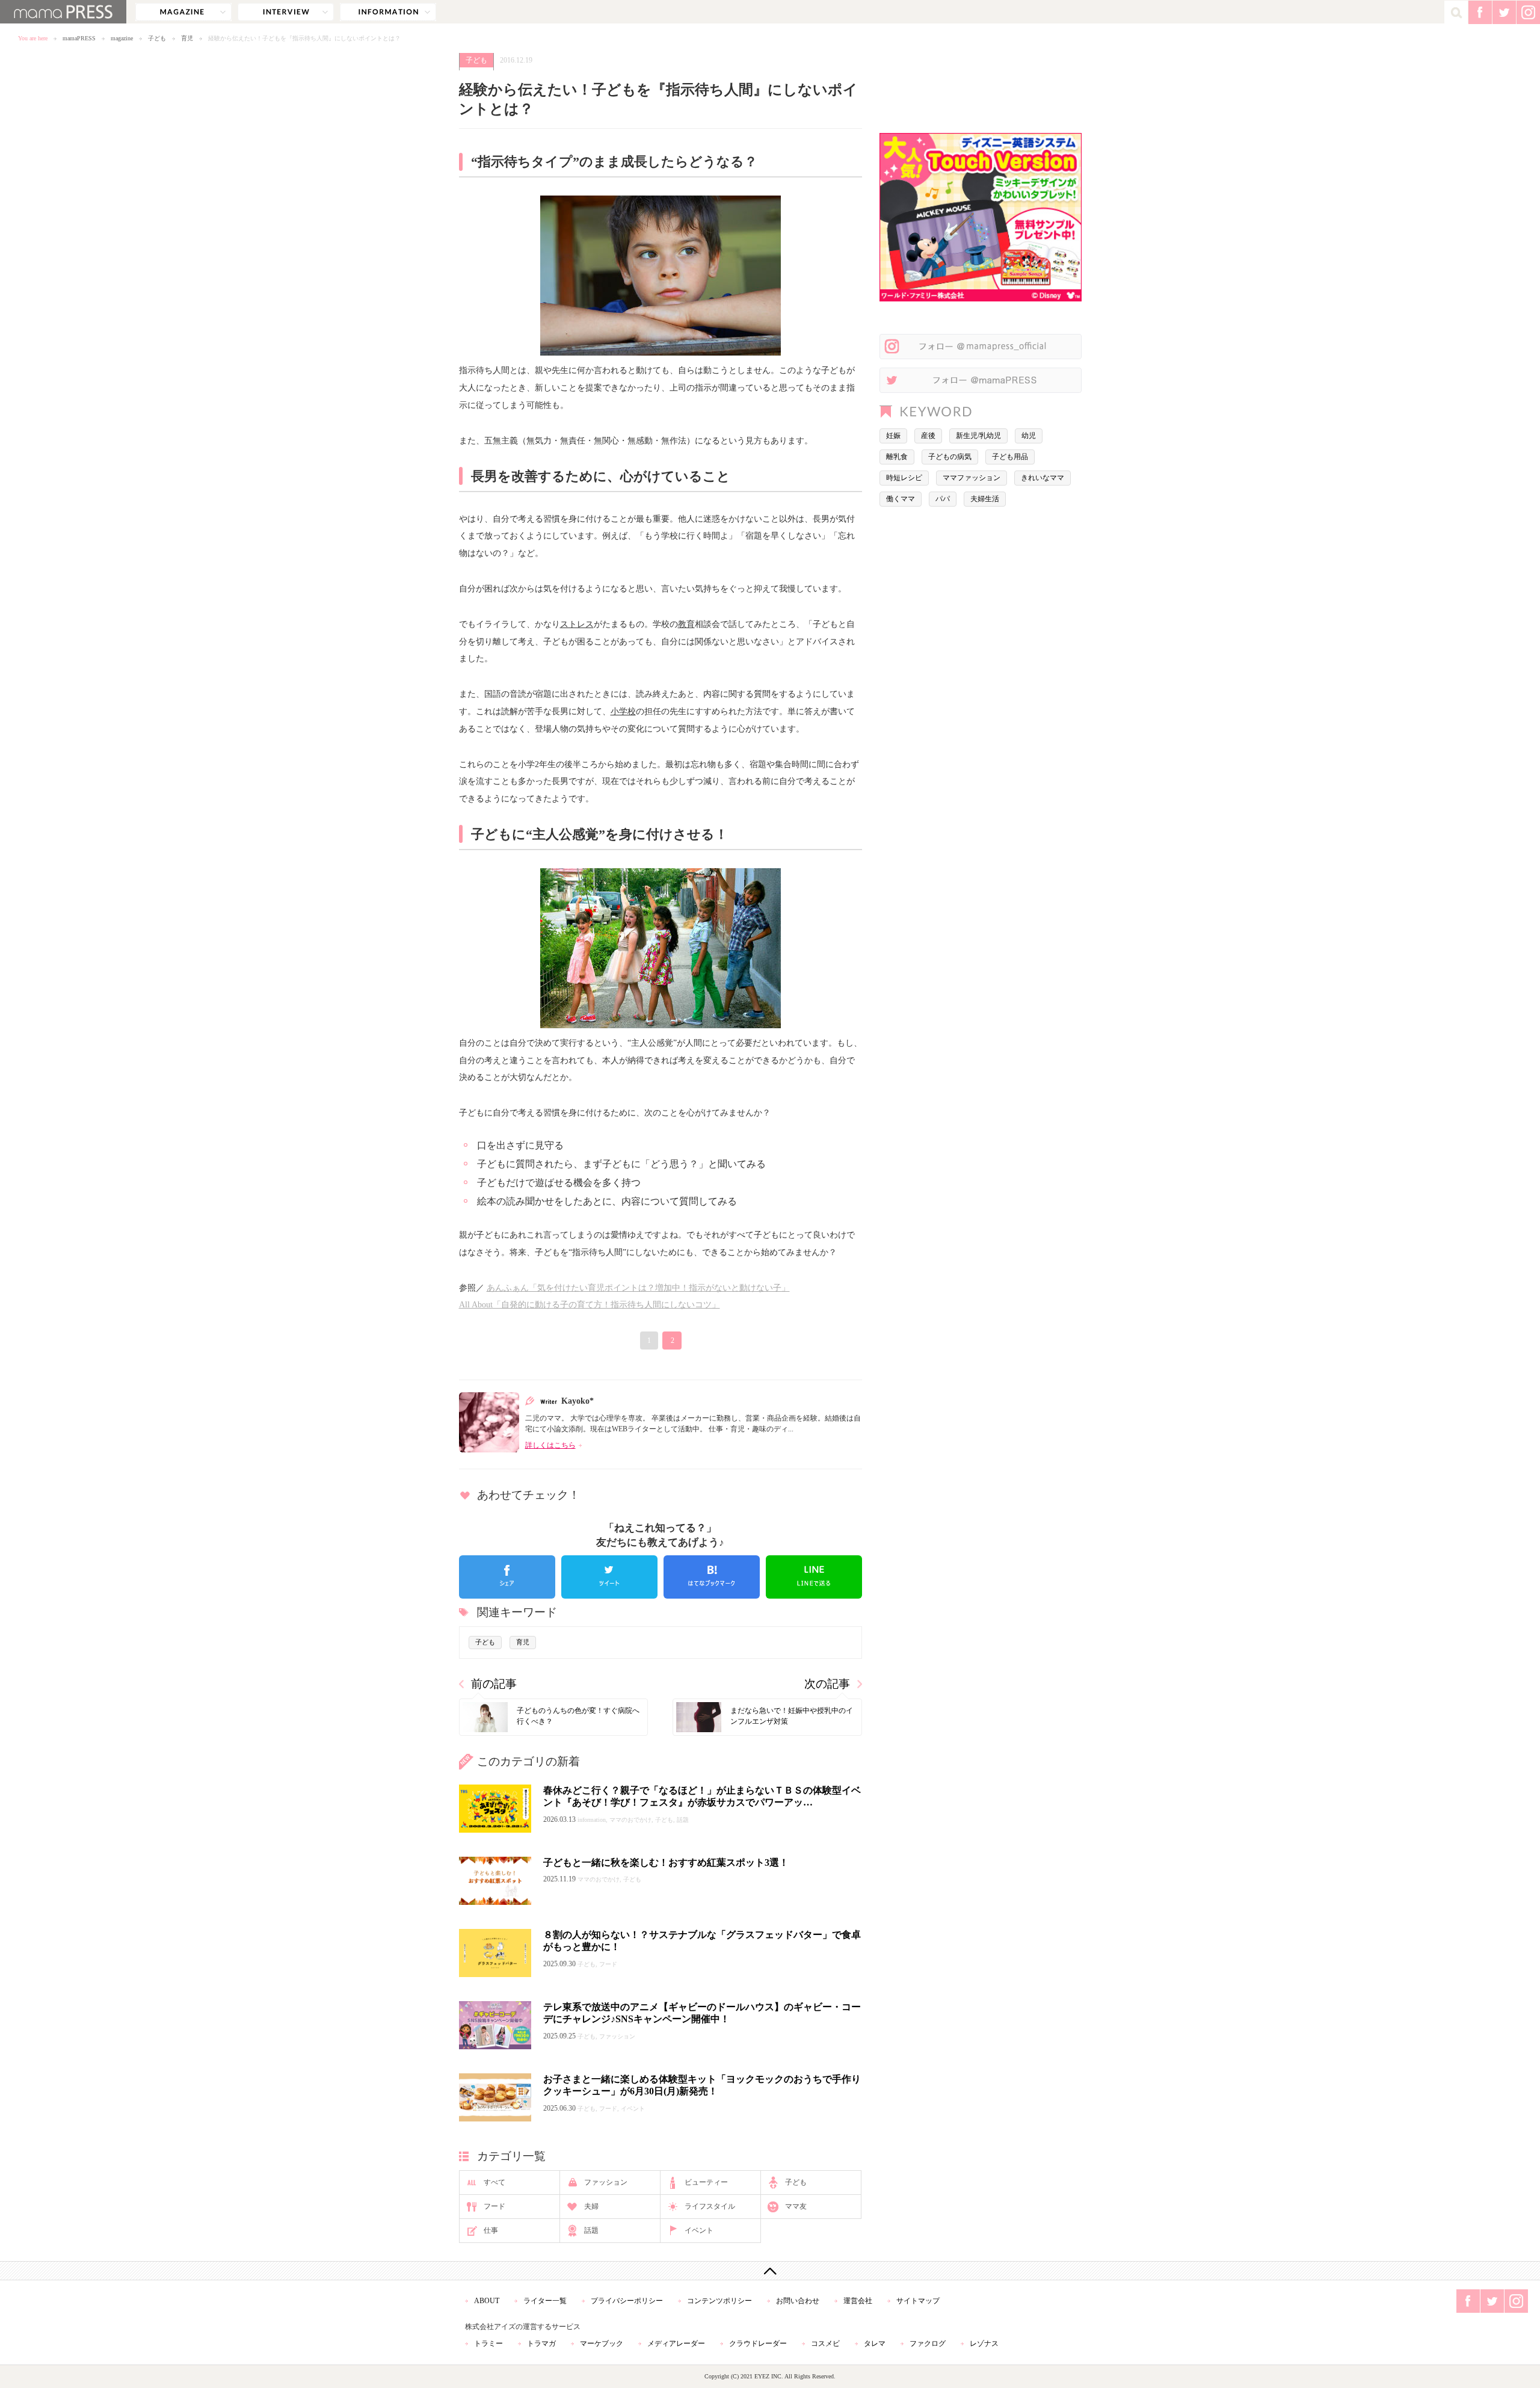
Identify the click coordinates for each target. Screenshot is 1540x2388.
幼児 (1029, 436)
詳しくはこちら (550, 1445)
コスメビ (825, 2343)
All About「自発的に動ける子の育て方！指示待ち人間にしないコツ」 (590, 1304)
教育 (686, 624)
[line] (814, 1577)
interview (286, 12)
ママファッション (972, 478)
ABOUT (487, 2301)
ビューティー (706, 2182)
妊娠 (893, 436)
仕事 (491, 2230)
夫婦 (591, 2206)
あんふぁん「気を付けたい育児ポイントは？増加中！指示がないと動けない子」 (638, 1288)
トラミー (488, 2343)
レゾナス (984, 2343)
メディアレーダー (676, 2343)
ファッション (606, 2182)
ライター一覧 (545, 2301)
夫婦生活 (985, 499)
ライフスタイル (710, 2206)
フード (494, 2206)
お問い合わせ (798, 2301)
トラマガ (541, 2343)
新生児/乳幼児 (978, 436)
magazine (183, 12)
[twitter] (609, 1577)
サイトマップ (918, 2301)
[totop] (770, 2271)
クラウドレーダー (758, 2343)
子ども (157, 38)
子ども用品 (1010, 457)
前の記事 (494, 1684)
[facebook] (507, 1577)
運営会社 (858, 2301)
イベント (699, 2230)
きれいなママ (1043, 478)
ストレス (577, 624)
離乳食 (897, 457)
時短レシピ (904, 478)
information (388, 12)
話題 (591, 2230)
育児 (187, 38)
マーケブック (602, 2343)
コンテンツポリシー (719, 2301)
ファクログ (928, 2343)
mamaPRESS (79, 38)
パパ (943, 499)
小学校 (623, 711)
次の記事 (827, 1684)
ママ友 (796, 2206)
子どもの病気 (950, 457)
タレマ (875, 2343)
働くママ (901, 499)
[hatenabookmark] (712, 1577)
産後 (928, 436)
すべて (494, 2182)
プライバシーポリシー (627, 2301)
